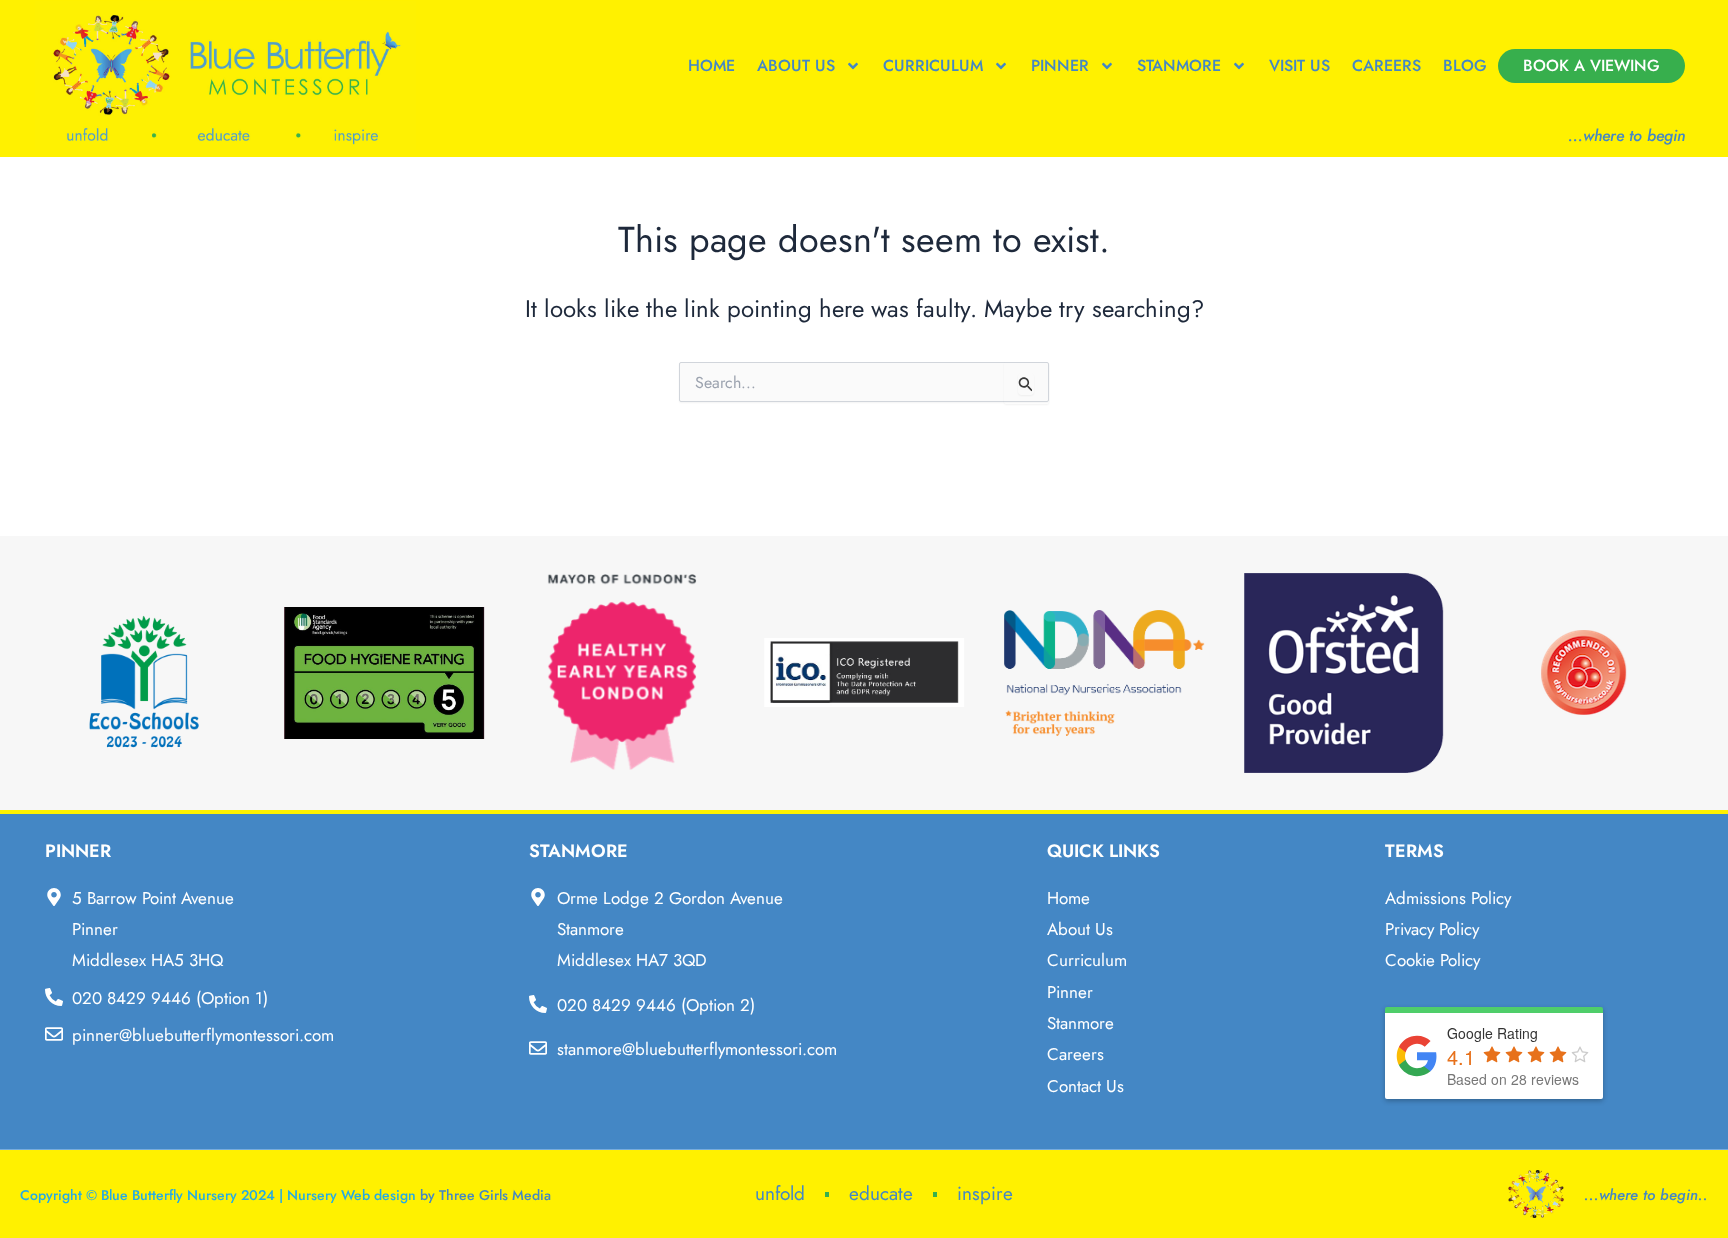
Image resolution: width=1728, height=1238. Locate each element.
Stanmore (1179, 65)
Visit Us (1299, 65)
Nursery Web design (351, 1195)
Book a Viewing (1591, 65)
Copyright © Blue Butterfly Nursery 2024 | (153, 1195)
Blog (1465, 65)
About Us (796, 65)
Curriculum (933, 65)
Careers (1386, 65)
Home (711, 65)
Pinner (1060, 65)
